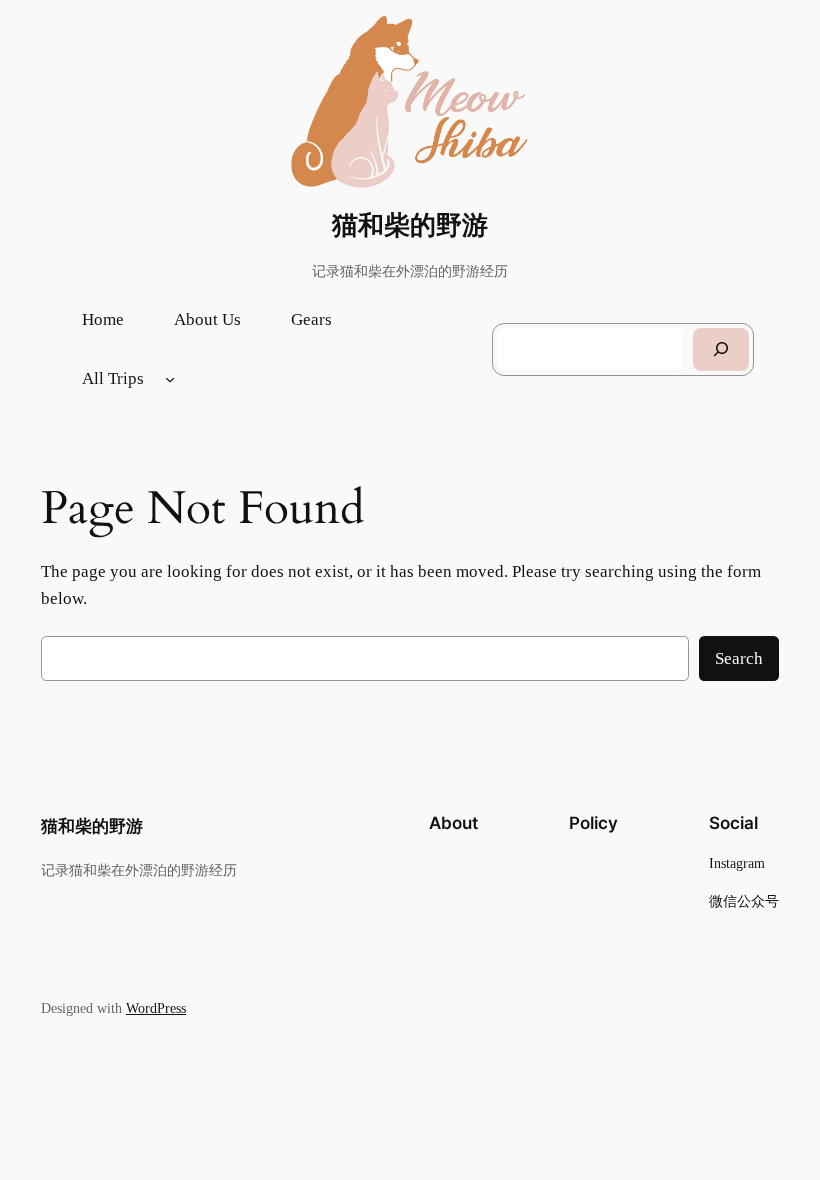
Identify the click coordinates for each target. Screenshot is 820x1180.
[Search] (721, 349)
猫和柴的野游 (410, 225)
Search (739, 658)
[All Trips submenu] (170, 379)
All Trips (113, 378)
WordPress (156, 1008)
